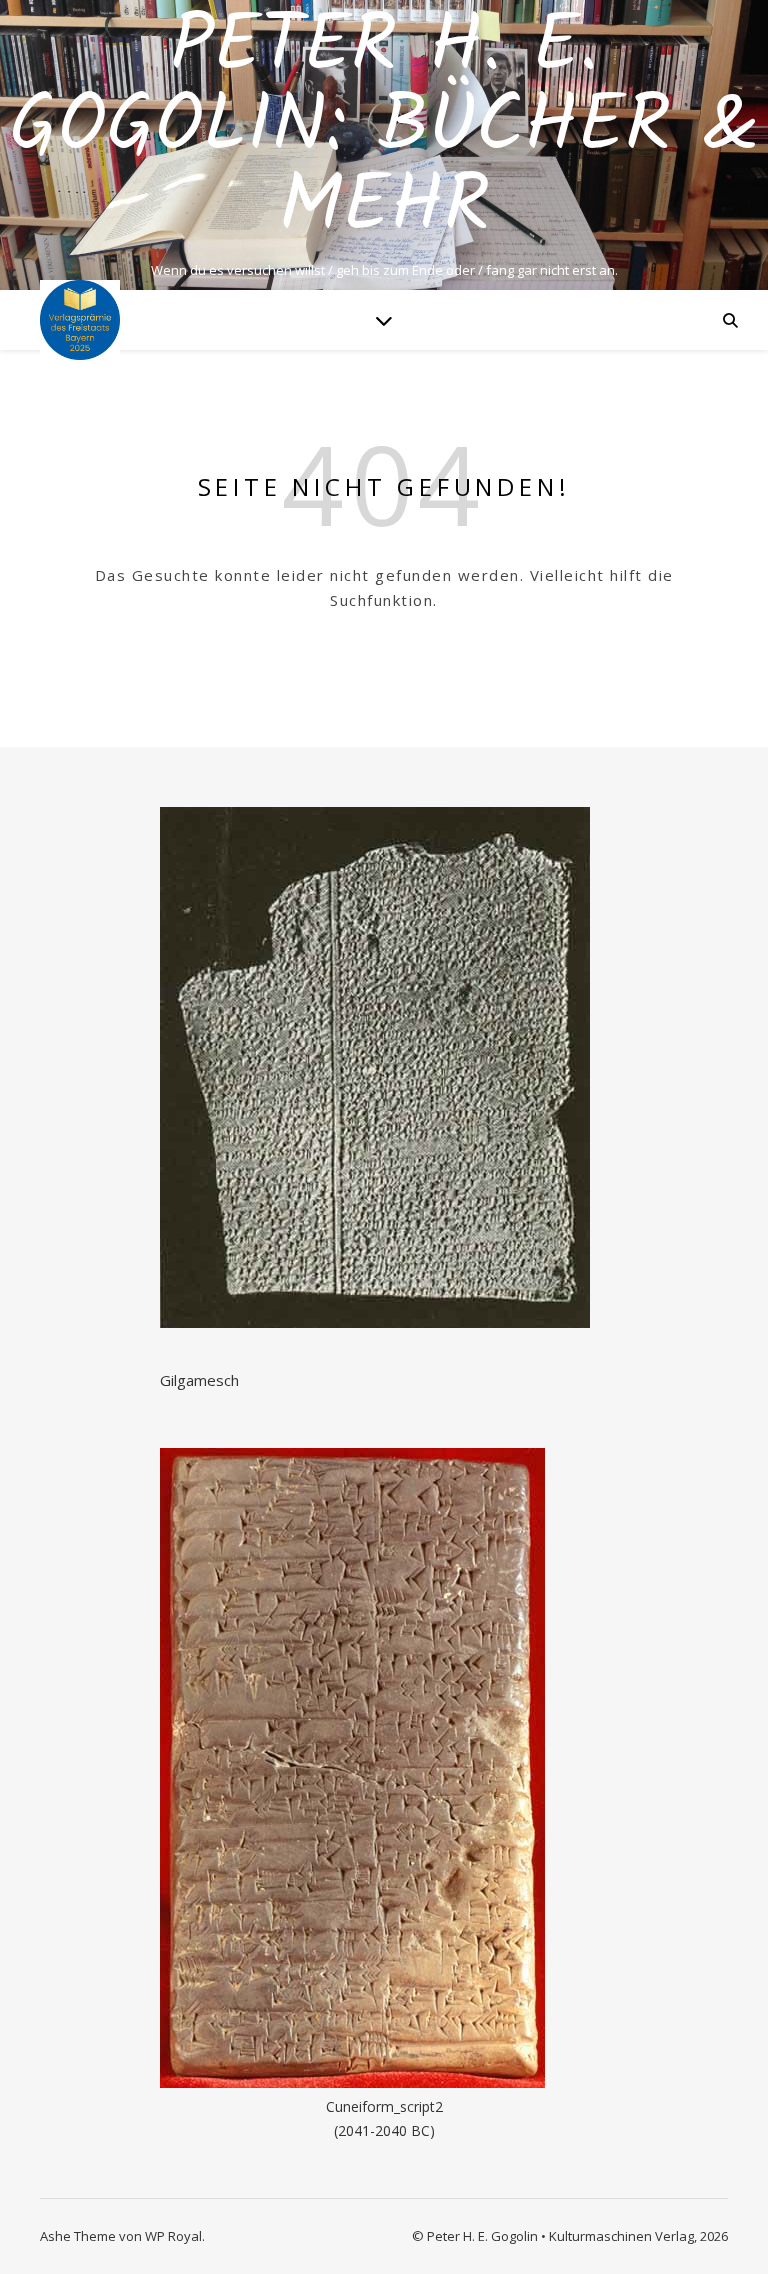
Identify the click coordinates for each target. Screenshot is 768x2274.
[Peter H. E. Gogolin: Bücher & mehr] (80, 320)
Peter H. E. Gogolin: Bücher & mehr (384, 128)
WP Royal (173, 2236)
